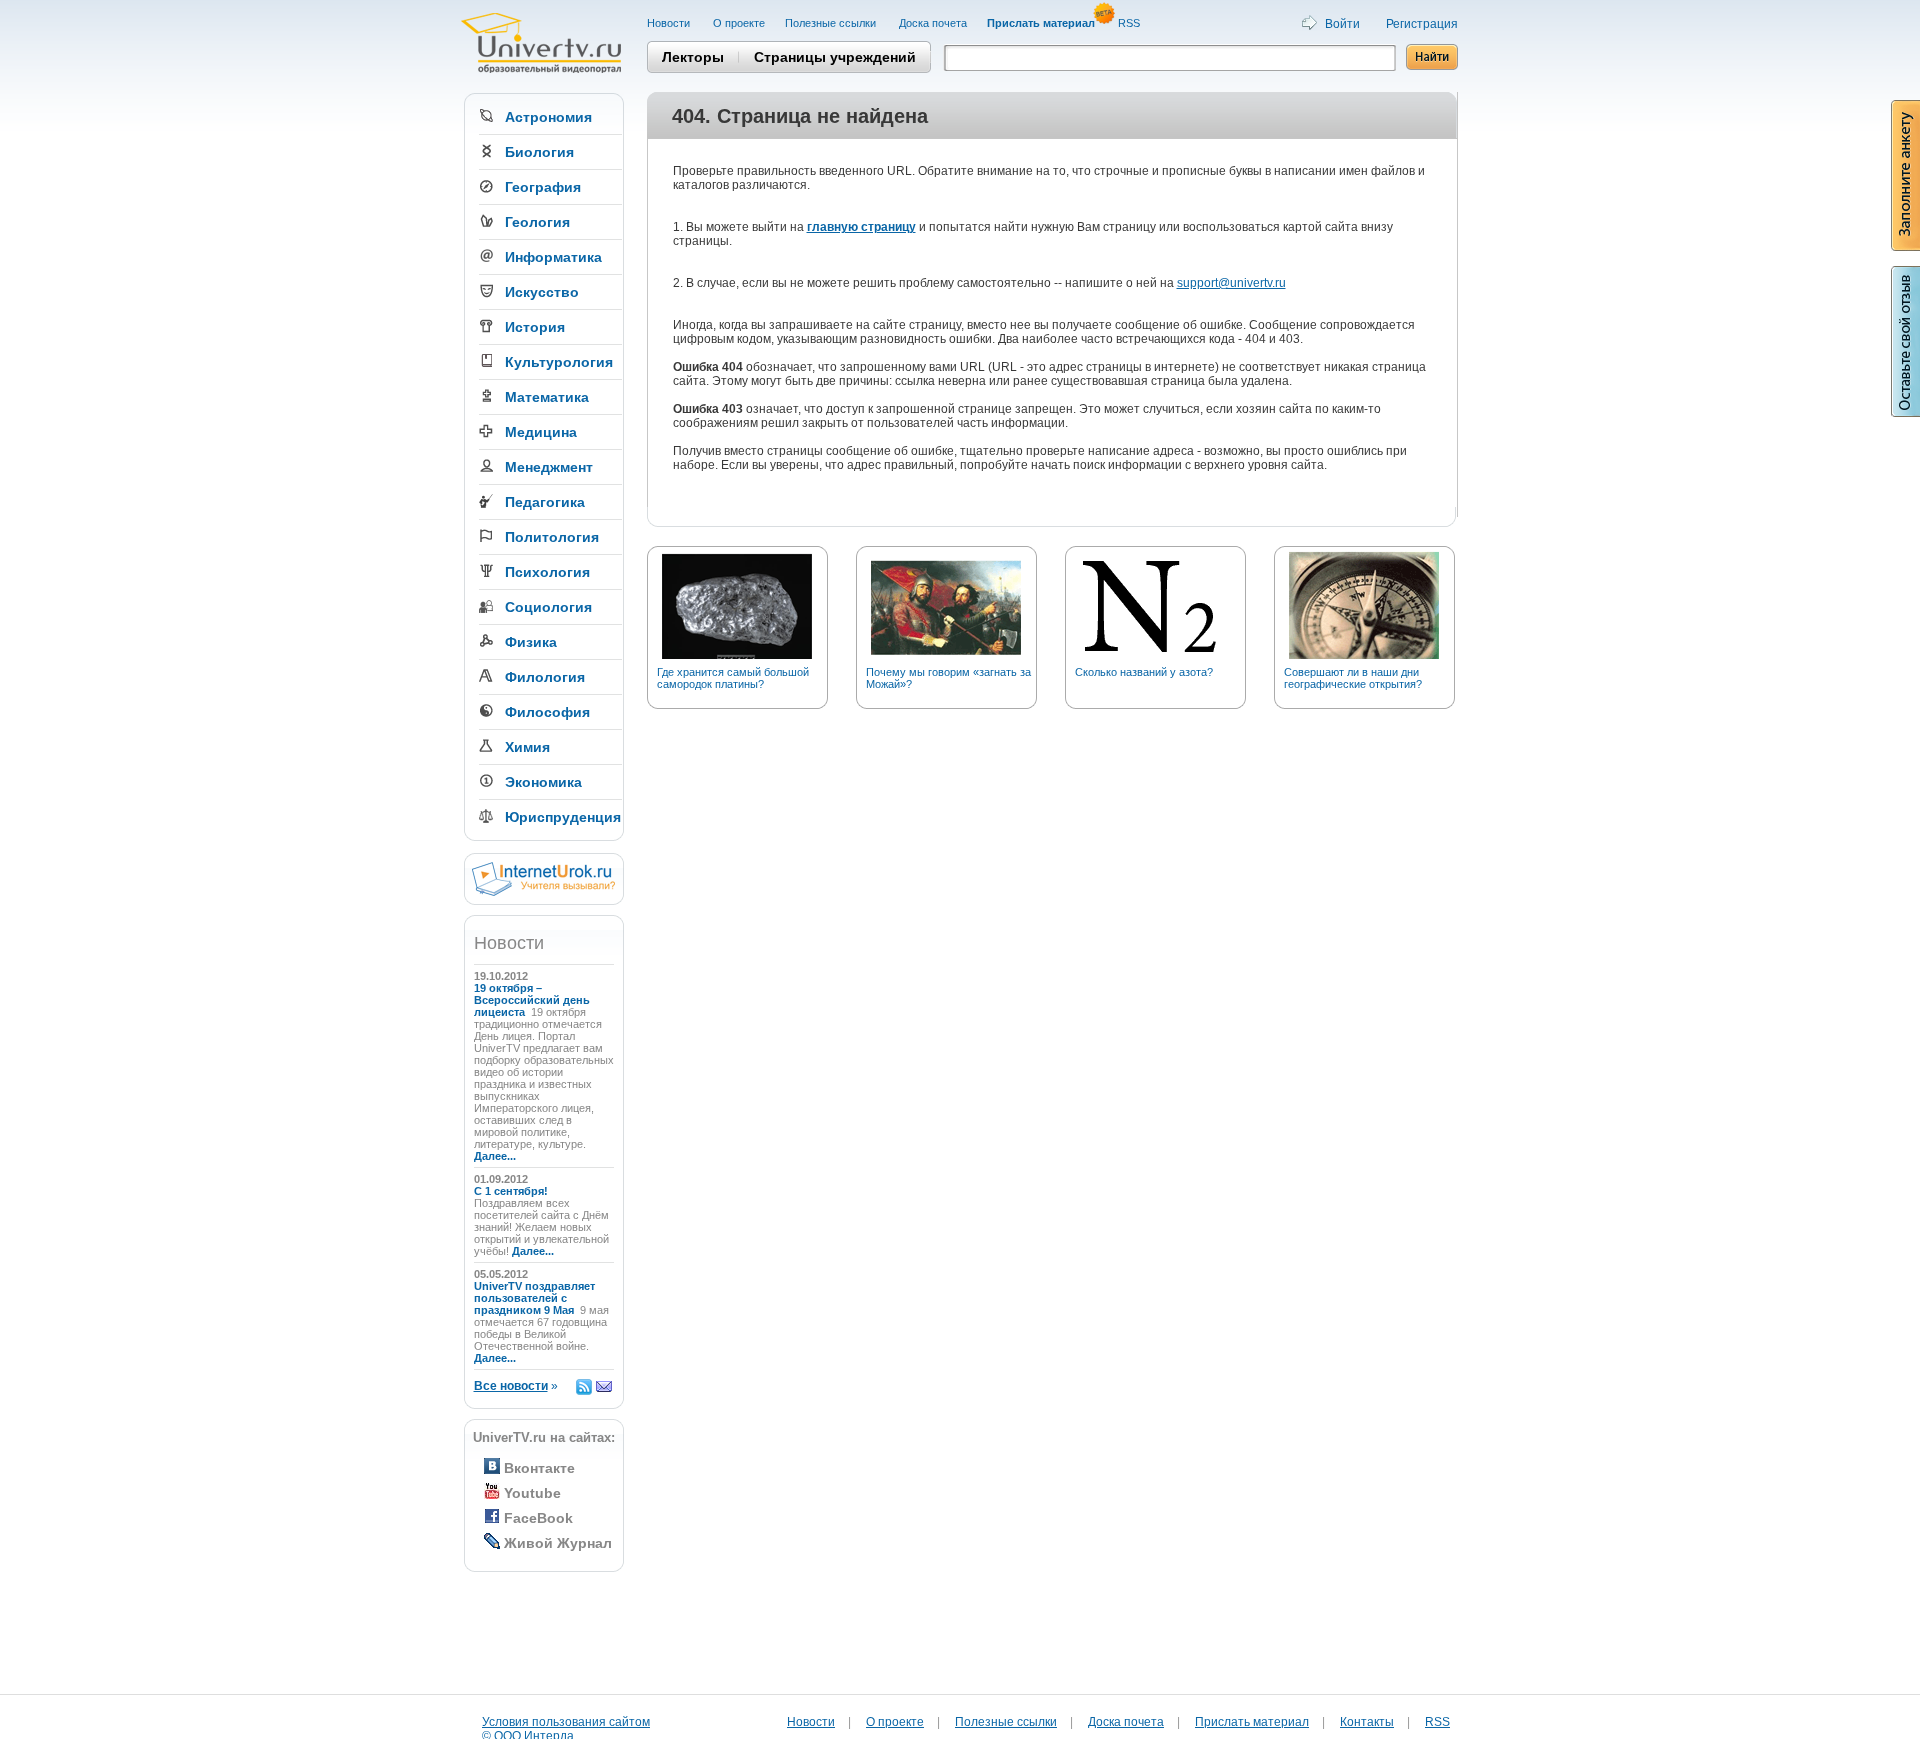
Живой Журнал (558, 1543)
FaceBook (538, 1518)
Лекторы (693, 57)
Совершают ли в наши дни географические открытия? (1353, 678)
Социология (548, 607)
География (543, 187)
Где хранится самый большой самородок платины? (733, 678)
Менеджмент (549, 467)
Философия (547, 712)
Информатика (553, 257)
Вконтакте (539, 1468)
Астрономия (548, 117)
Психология (547, 572)
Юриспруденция (563, 817)
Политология (552, 537)
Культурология (559, 362)
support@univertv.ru (1231, 283)
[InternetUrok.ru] (543, 892)
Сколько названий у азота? (1144, 672)
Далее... (495, 1156)
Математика (547, 397)
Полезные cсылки (832, 23)
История (535, 327)
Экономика (543, 782)
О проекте (739, 23)
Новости (670, 23)
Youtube (532, 1493)
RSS (1130, 23)
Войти (1342, 24)
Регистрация (1422, 24)
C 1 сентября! (512, 1191)
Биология (539, 152)
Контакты (1367, 1722)
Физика (531, 642)
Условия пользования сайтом (566, 1722)
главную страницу (861, 227)
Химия (527, 747)
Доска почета (933, 23)
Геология (537, 222)
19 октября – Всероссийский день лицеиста (532, 1000)
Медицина (541, 432)
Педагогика (545, 502)
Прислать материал (1252, 1722)
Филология (545, 677)
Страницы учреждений (835, 57)
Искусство (542, 292)
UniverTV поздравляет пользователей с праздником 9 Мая (534, 1298)
